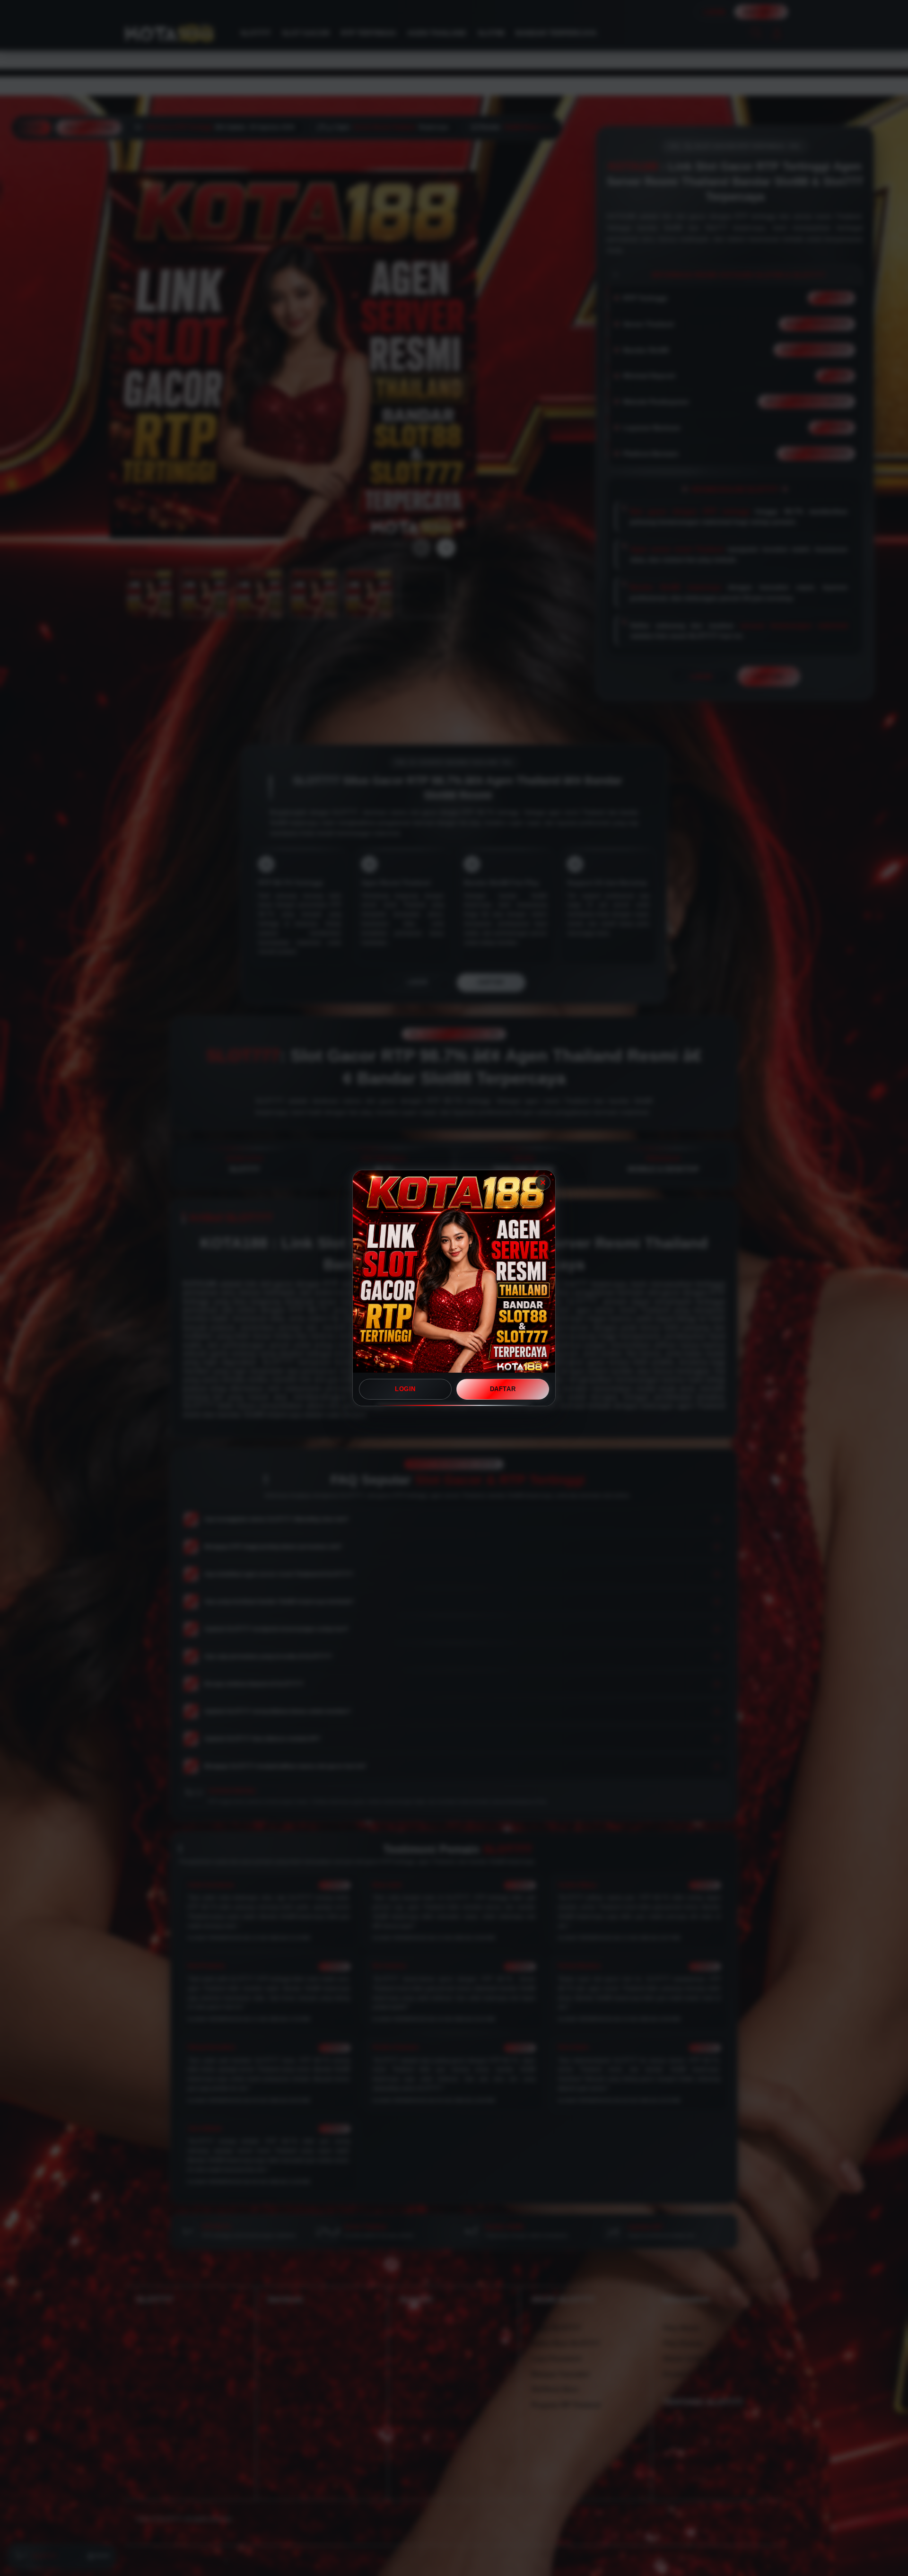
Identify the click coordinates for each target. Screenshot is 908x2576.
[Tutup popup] (543, 1183)
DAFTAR (503, 1389)
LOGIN (405, 1389)
